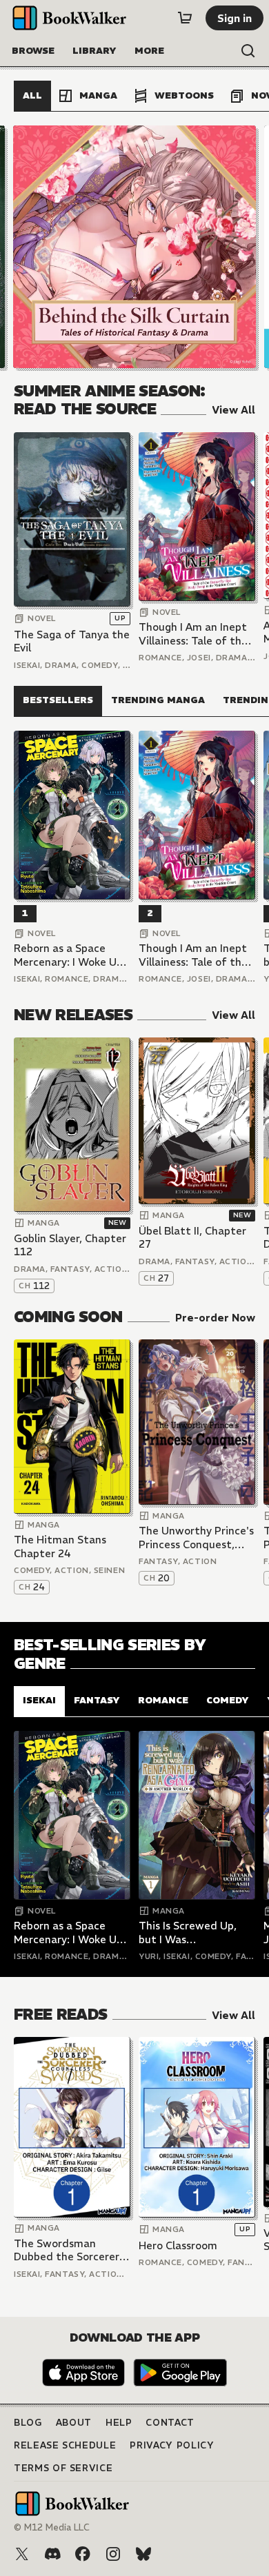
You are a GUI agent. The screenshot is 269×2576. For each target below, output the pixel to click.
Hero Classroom (178, 2245)
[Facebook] (83, 2554)
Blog (28, 2423)
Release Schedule (65, 2445)
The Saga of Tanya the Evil (72, 641)
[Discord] (52, 2554)
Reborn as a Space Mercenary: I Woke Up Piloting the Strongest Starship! (71, 955)
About (74, 2423)
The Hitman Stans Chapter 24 (60, 1546)
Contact (170, 2423)
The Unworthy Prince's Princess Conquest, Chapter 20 (196, 1538)
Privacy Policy (172, 2445)
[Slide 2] (134, 247)
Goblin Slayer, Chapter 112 (70, 1245)
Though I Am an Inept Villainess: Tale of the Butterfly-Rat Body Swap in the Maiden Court (193, 634)
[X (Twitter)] (22, 2554)
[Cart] (185, 18)
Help (119, 2423)
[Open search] (248, 51)
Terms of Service (63, 2468)
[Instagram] (113, 2554)
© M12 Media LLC (52, 2527)
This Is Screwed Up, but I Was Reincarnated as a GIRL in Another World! (197, 1933)
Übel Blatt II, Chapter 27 (192, 1238)
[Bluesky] (143, 2554)
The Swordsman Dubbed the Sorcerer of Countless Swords (67, 2250)
